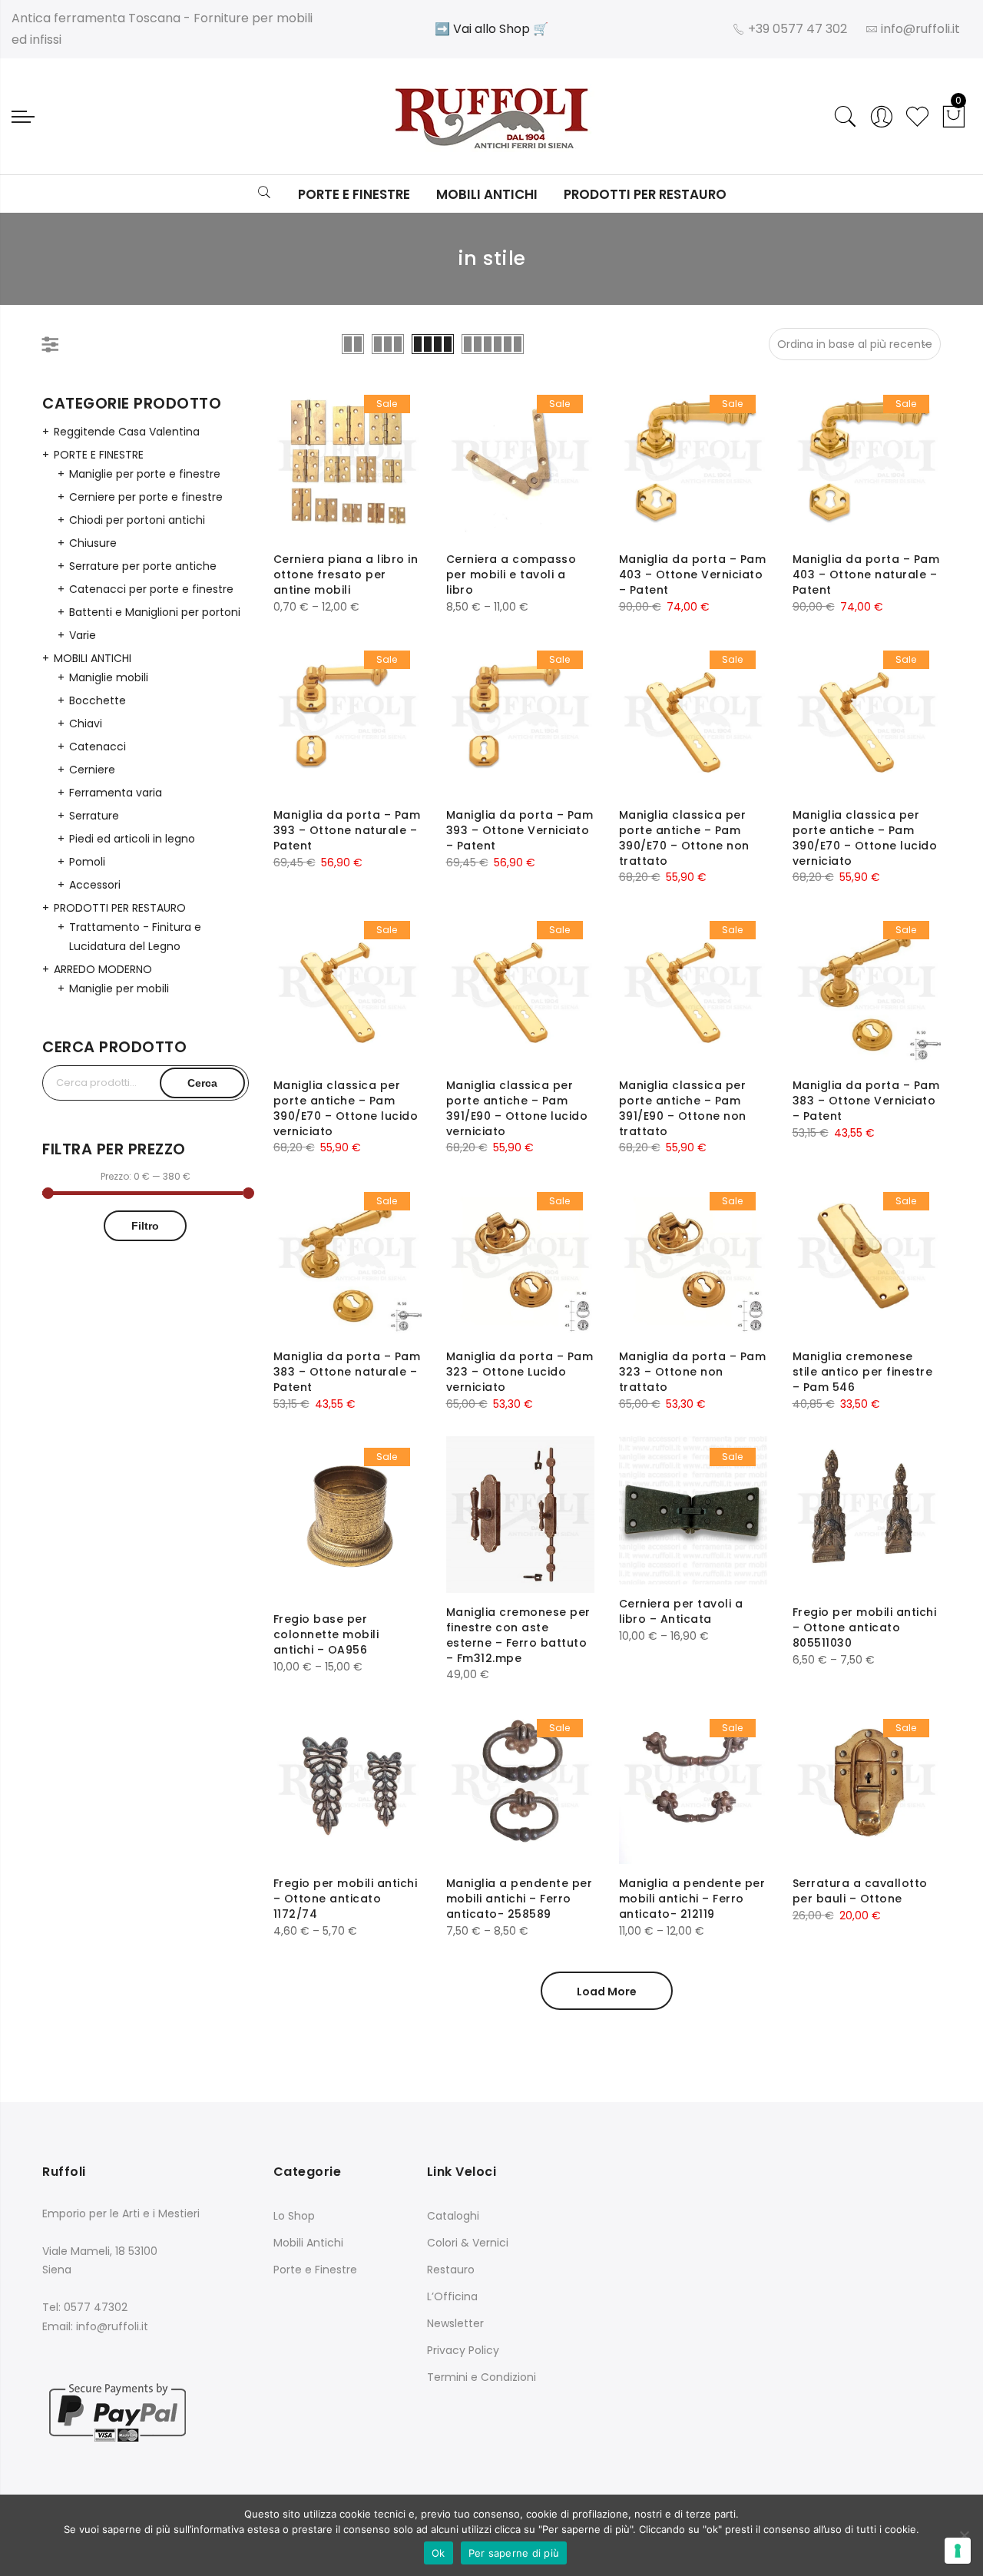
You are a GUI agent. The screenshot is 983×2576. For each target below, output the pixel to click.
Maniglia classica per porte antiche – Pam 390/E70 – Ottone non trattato (684, 838)
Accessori (95, 885)
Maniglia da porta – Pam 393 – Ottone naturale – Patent (347, 830)
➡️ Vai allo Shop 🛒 (491, 29)
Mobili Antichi (487, 194)
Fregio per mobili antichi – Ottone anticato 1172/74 (346, 1899)
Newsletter (455, 2323)
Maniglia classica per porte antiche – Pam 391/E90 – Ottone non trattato (683, 1108)
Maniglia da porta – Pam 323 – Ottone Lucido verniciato (520, 1372)
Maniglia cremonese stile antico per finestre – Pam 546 (863, 1372)
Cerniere (92, 770)
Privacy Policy (463, 2350)
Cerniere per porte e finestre (146, 497)
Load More (607, 1992)
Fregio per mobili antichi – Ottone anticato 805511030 (865, 1627)
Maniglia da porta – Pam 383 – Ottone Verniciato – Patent (866, 1101)
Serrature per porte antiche (143, 566)
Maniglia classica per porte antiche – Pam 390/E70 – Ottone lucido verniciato (865, 838)
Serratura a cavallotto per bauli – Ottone (860, 1891)
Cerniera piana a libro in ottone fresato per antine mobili (346, 574)
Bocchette (98, 700)
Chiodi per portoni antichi (137, 520)
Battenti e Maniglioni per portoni (155, 612)
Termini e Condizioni (482, 2377)
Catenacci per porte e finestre (151, 589)
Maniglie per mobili (119, 988)
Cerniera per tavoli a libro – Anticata (681, 1611)
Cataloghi (453, 2216)
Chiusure (93, 543)
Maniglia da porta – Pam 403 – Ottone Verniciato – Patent (693, 574)
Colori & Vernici (468, 2243)
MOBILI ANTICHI (93, 658)
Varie (83, 635)
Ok (439, 2553)
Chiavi (86, 723)
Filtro (145, 1226)
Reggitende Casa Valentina (127, 432)
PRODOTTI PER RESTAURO (120, 908)
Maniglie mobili (109, 677)
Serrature (94, 816)
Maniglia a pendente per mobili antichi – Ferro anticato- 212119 (692, 1899)
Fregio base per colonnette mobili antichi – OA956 (326, 1634)
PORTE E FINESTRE (99, 455)
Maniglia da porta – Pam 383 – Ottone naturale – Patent (347, 1372)
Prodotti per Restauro (645, 194)
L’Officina (452, 2296)
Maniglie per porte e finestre (145, 474)
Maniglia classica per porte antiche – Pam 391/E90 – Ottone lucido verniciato (517, 1108)
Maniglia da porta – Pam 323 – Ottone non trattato (693, 1372)
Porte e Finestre (354, 194)
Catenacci (98, 747)
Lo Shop (294, 2216)
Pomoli (87, 862)
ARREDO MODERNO (103, 969)
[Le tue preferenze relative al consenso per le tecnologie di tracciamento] (958, 2551)
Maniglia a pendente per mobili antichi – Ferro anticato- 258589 (520, 1899)
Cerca (202, 1083)
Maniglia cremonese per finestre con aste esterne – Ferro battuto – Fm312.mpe (518, 1635)
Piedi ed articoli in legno (132, 839)
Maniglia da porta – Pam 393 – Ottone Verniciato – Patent (520, 830)
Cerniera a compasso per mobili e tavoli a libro (511, 574)
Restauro (451, 2270)
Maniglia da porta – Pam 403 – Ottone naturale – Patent (866, 574)
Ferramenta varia (116, 793)
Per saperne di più (514, 2553)
